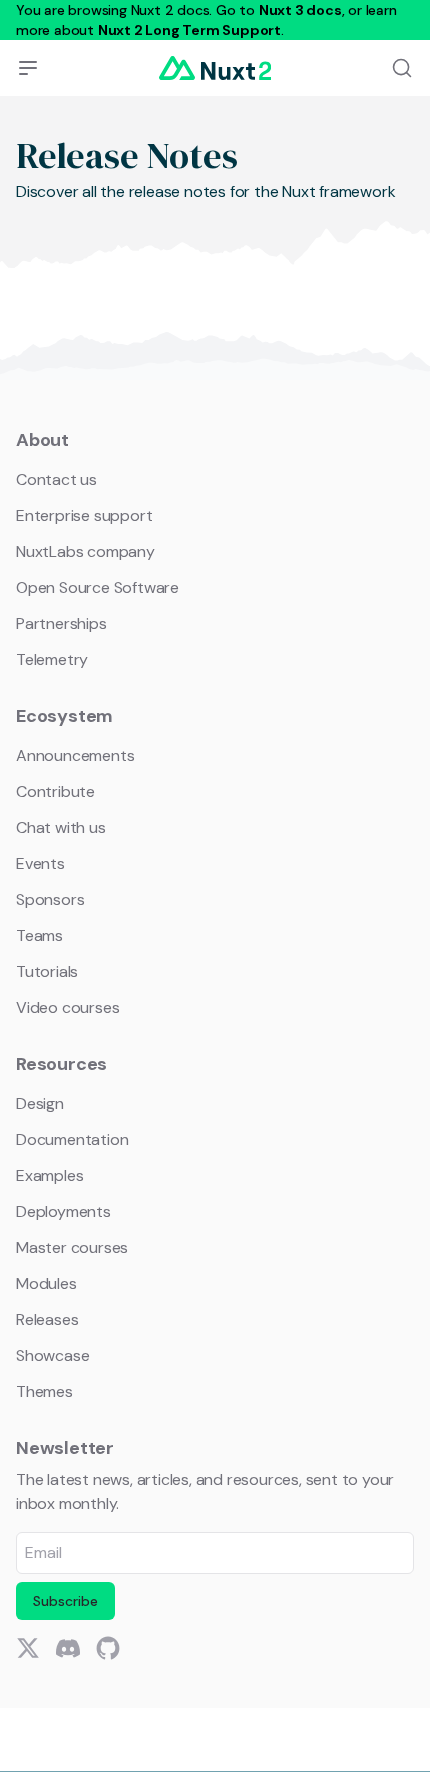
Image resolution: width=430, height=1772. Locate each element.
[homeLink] (215, 68)
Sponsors (50, 899)
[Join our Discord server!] (68, 1648)
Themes (44, 1391)
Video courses (67, 1007)
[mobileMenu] (28, 68)
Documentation (72, 1139)
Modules (46, 1283)
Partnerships (61, 623)
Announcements (75, 755)
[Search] (402, 68)
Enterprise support (84, 515)
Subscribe (65, 1601)
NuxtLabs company (85, 551)
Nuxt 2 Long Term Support (189, 30)
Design (40, 1103)
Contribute (55, 791)
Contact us (56, 479)
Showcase (52, 1355)
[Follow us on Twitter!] (28, 1648)
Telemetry (52, 659)
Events (40, 863)
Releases (47, 1319)
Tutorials (47, 971)
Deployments (63, 1211)
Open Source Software (97, 587)
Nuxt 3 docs (300, 10)
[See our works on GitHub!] (108, 1648)
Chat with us (61, 827)
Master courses (72, 1247)
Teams (39, 935)
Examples (49, 1175)
